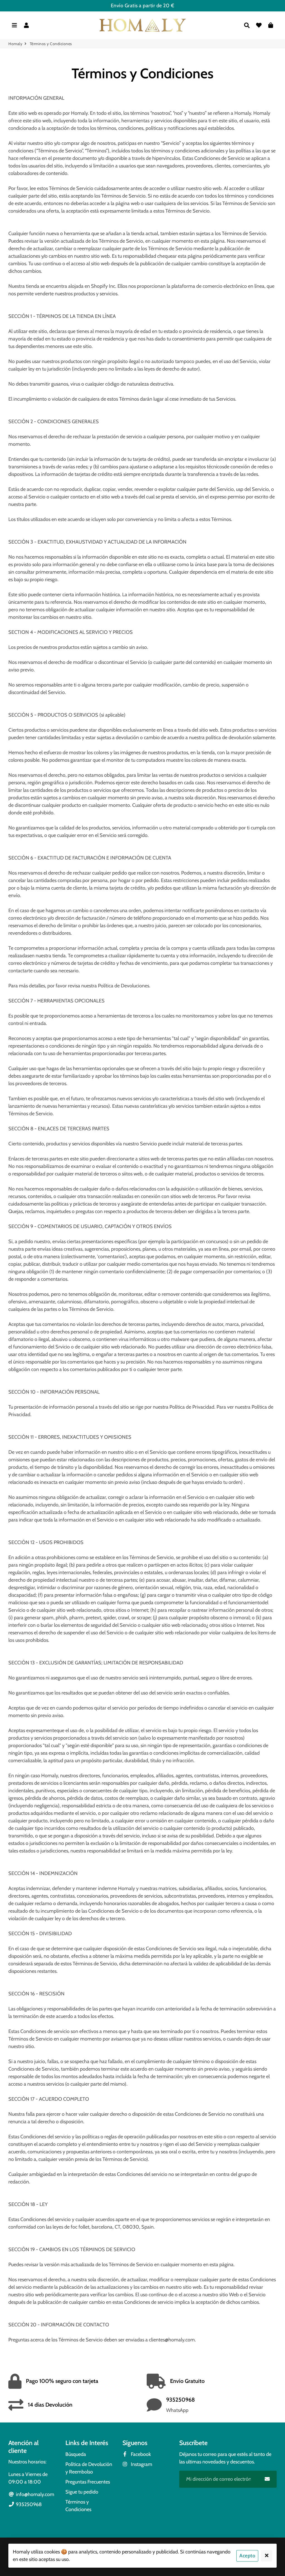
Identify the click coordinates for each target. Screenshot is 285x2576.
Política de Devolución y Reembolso (89, 2468)
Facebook (140, 2454)
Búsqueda (76, 2454)
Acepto (247, 2556)
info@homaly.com (35, 2494)
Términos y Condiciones (78, 2506)
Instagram (141, 2464)
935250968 (28, 2504)
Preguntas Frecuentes (88, 2482)
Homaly (15, 44)
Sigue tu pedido (82, 2492)
